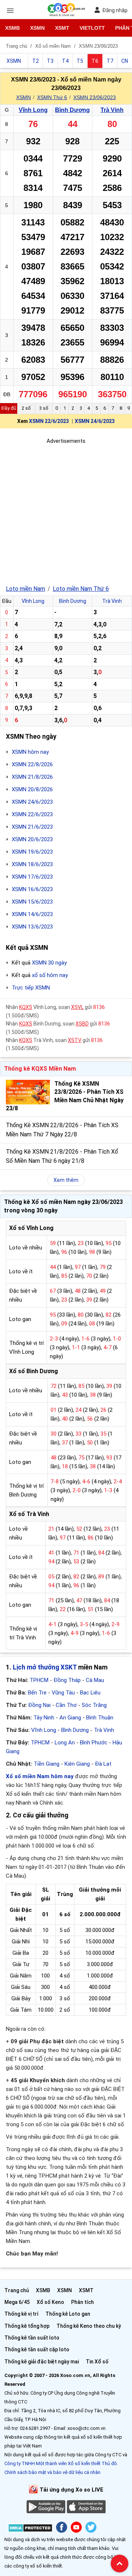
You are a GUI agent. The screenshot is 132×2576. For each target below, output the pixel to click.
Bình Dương (72, 110)
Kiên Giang (77, 1764)
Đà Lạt (103, 1764)
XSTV (75, 1040)
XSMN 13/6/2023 (32, 927)
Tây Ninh (44, 1718)
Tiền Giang (47, 1764)
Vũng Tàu (63, 1693)
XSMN (37, 28)
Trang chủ (17, 2290)
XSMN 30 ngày (49, 963)
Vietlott (92, 28)
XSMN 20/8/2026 (32, 789)
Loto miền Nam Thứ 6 (81, 589)
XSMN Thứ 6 (52, 97)
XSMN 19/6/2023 (32, 852)
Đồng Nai (39, 1705)
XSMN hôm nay (30, 752)
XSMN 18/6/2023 (32, 864)
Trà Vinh (112, 110)
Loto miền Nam (25, 589)
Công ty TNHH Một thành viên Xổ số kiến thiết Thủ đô (61, 2463)
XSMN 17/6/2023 (32, 877)
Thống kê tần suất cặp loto (37, 2349)
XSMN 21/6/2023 (32, 827)
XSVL (77, 1007)
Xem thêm (66, 1180)
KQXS (26, 1007)
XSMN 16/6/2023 (32, 889)
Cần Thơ (66, 1705)
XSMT (62, 28)
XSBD (82, 1024)
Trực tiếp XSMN (31, 988)
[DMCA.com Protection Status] (30, 2529)
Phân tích (82, 2302)
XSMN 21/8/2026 (32, 777)
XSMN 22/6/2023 (49, 421)
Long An (65, 1743)
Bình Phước (94, 1743)
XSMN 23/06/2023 (95, 97)
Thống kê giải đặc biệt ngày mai (42, 2362)
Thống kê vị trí (21, 2314)
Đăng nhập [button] (115, 10)
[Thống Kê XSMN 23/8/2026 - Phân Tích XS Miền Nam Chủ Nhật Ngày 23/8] (28, 1092)
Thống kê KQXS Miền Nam (40, 1069)
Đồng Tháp (67, 1680)
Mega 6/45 (17, 2302)
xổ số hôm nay (50, 975)
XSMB (12, 28)
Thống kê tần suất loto (32, 2338)
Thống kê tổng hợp (27, 2326)
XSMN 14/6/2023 (32, 914)
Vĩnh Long (33, 110)
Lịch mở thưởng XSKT (45, 1667)
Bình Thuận (100, 1718)
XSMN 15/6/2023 (32, 902)
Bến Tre (37, 1693)
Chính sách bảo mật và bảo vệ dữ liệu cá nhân (52, 2472)
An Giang (70, 1718)
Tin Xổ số (97, 2362)
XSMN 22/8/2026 (32, 764)
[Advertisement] (66, 511)
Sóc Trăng (94, 1705)
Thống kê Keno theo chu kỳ (89, 2326)
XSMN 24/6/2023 (95, 421)
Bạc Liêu (90, 1693)
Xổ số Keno (50, 2302)
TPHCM (39, 1680)
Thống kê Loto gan (68, 2314)
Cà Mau (95, 1680)
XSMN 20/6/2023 (32, 839)
